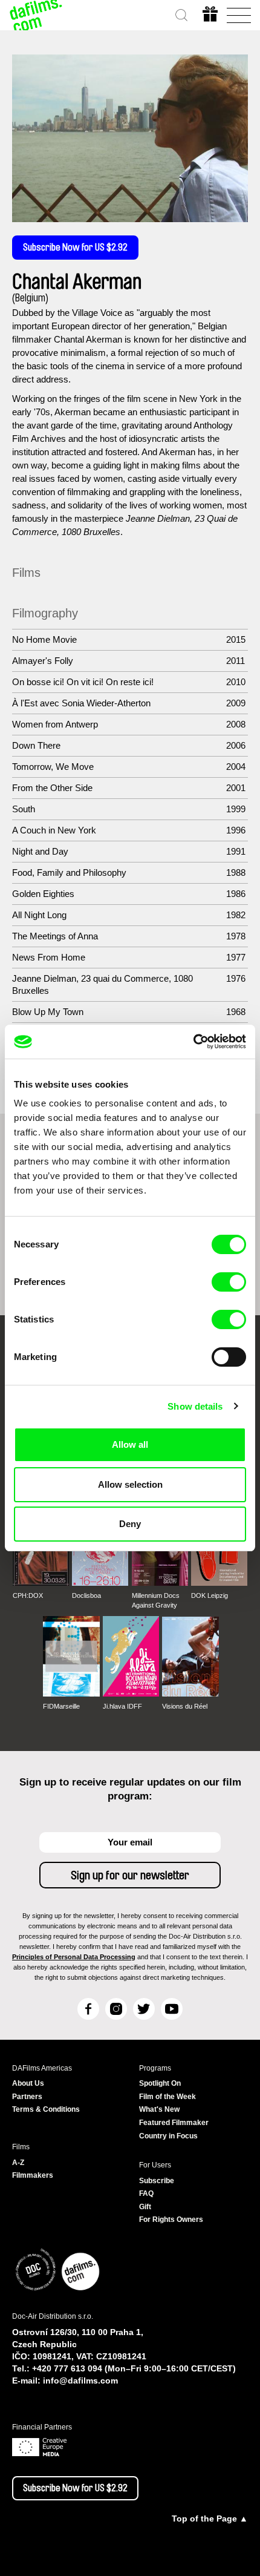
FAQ (146, 2193)
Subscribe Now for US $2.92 (75, 248)
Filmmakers (33, 2175)
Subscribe (157, 2181)
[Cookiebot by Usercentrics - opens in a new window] (193, 1042)
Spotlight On (160, 2083)
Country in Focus (168, 2136)
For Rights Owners (171, 2219)
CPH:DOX (28, 1595)
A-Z (18, 2163)
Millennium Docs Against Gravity (156, 1600)
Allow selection (130, 1484)
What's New (159, 2109)
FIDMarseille (61, 1706)
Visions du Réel (185, 1706)
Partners (27, 2097)
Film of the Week (167, 2097)
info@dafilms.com (80, 2380)
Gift (145, 2207)
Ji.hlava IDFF (122, 1706)
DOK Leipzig (210, 1595)
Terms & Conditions (46, 2109)
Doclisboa (86, 1595)
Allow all (130, 1444)
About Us (28, 2083)
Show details (195, 1406)
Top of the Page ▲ (210, 2518)
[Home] (36, 15)
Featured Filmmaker (174, 2123)
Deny (130, 1524)
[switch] (229, 1282)
